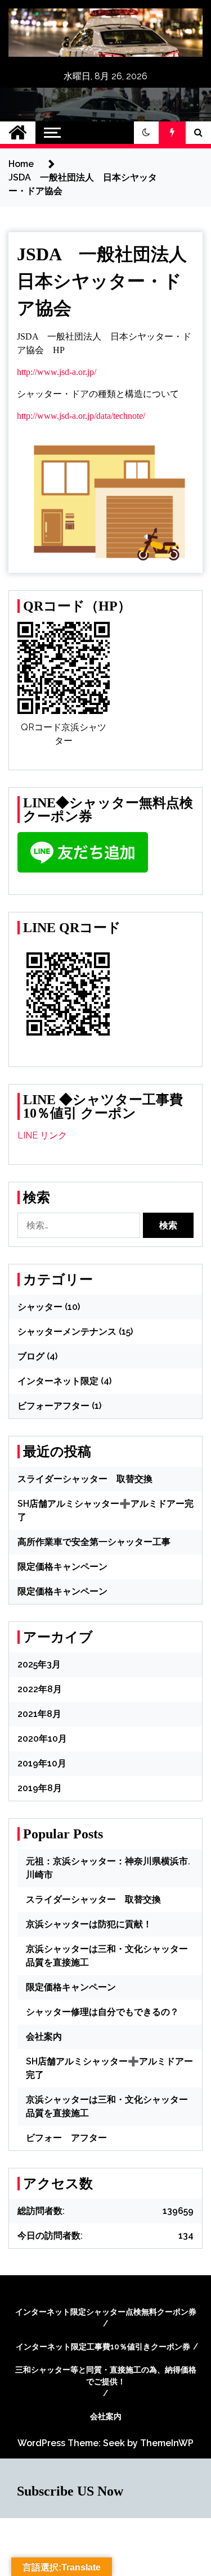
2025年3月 (39, 1664)
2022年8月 (40, 1689)
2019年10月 (42, 1763)
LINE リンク (42, 1135)
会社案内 (44, 2037)
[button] (146, 133)
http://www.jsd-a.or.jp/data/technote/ (81, 416)
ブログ (31, 1356)
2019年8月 (40, 1788)
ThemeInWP (167, 2443)
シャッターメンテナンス (67, 1332)
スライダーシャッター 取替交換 (85, 1479)
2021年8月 (39, 1714)
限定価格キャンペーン (62, 1567)
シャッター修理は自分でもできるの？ (102, 2012)
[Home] (18, 133)
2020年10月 (42, 1739)
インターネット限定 (58, 1381)
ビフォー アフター (66, 2138)
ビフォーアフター (53, 1406)
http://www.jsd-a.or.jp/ (57, 372)
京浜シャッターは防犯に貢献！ (89, 1924)
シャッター (40, 1307)
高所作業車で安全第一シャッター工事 (94, 1542)
